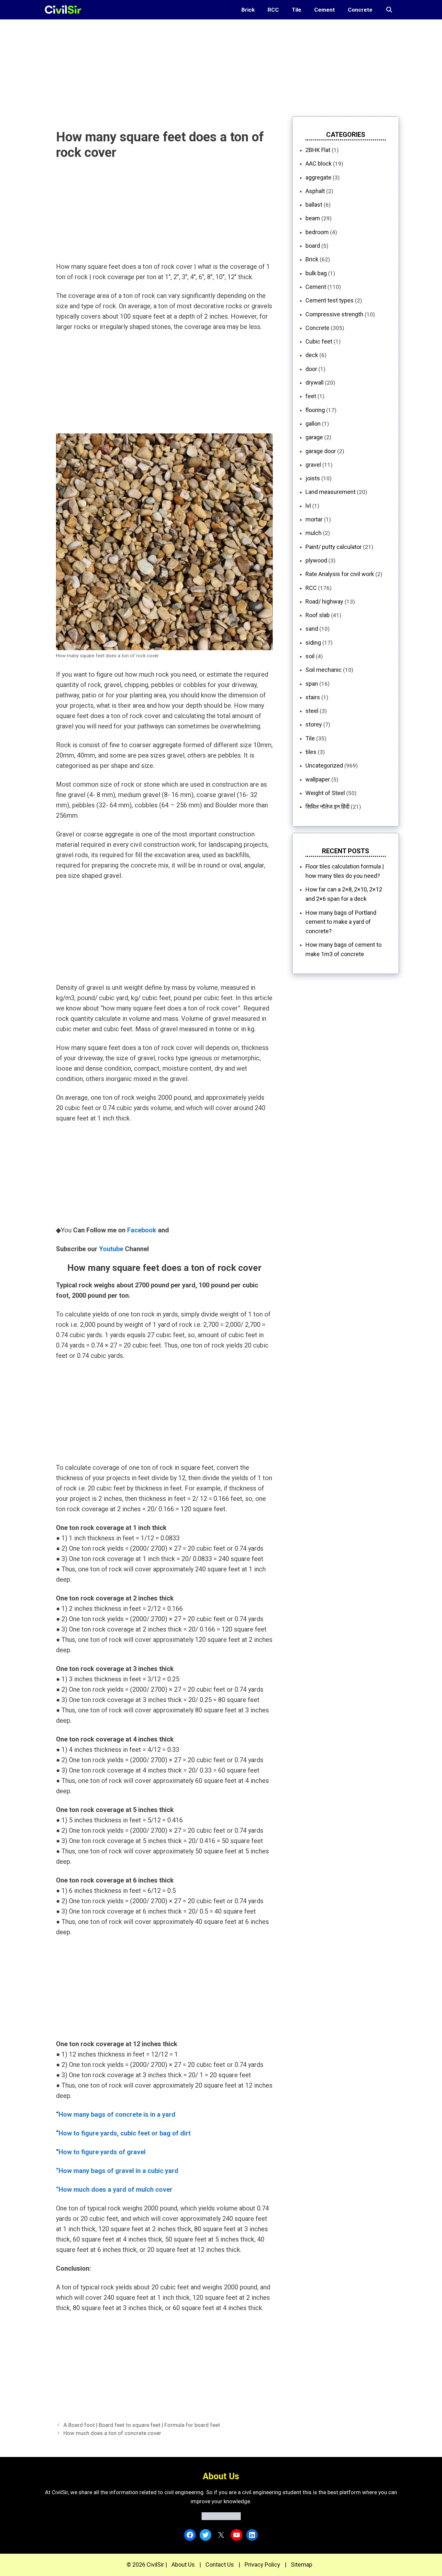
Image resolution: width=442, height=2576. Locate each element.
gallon (313, 424)
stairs (313, 697)
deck (312, 355)
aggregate (318, 177)
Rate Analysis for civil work (340, 574)
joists (313, 478)
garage (314, 437)
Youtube (111, 1249)
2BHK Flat (318, 150)
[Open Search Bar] (389, 10)
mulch (314, 533)
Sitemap (302, 2565)
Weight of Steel (325, 793)
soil (310, 656)
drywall (315, 382)
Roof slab (318, 615)
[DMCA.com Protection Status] (221, 2518)
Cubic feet (319, 341)
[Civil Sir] (65, 10)
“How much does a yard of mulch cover (114, 2189)
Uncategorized (324, 765)
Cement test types (330, 300)
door (311, 369)
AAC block (319, 164)
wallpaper (318, 779)
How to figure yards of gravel (102, 2152)
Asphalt (315, 191)
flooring (315, 410)
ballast (314, 205)
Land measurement (331, 492)
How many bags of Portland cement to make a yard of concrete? (341, 922)
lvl (308, 506)
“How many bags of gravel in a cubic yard (117, 2171)
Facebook (142, 1230)
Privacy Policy (262, 2565)
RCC (273, 10)
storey (314, 724)
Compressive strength (334, 314)
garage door (321, 451)
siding (313, 643)
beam (313, 218)
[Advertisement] (194, 65)
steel (312, 711)
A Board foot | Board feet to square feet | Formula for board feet (142, 2425)
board (313, 246)
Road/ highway (324, 601)
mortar (314, 519)
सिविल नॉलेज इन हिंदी (327, 807)
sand (312, 629)
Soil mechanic (324, 670)
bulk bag (316, 273)
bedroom (317, 232)
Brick (248, 10)
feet (311, 396)
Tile (297, 10)
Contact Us (220, 2565)
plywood (316, 560)
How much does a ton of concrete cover (112, 2433)
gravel (313, 465)
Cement (325, 10)
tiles (311, 752)
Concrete (360, 10)
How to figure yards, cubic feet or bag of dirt (125, 2133)
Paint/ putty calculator (334, 547)
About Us (183, 2565)
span (312, 684)
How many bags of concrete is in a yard (117, 2114)
